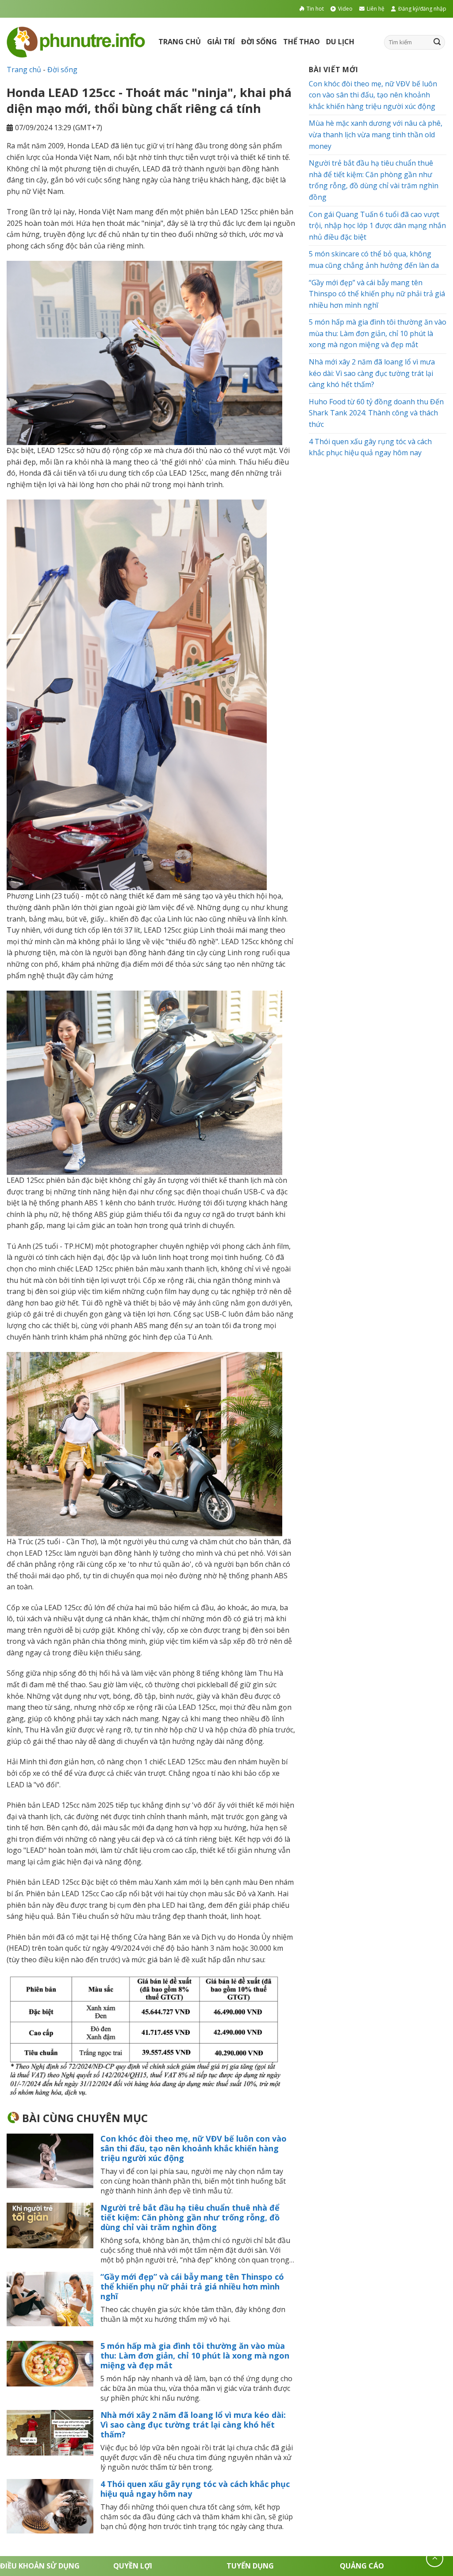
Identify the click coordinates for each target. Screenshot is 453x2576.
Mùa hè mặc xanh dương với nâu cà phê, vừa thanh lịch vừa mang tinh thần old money (376, 134)
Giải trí (221, 42)
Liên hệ (376, 9)
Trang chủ (180, 42)
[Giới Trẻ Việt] (76, 42)
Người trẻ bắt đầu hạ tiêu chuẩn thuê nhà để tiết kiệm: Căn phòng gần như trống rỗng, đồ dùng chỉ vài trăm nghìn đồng (190, 2217)
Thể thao (301, 42)
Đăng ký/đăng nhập (422, 9)
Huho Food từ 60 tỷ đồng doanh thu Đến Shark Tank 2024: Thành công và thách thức (376, 413)
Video (345, 9)
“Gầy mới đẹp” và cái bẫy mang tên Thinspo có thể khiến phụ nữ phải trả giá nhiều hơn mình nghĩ (192, 2286)
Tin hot (315, 9)
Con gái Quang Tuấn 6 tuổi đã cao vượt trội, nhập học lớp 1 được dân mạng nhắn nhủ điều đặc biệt (377, 226)
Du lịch (340, 42)
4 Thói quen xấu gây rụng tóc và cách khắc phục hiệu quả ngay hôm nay (195, 2489)
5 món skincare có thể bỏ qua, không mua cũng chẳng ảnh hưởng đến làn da (374, 260)
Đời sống (259, 42)
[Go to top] (435, 2559)
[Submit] (437, 42)
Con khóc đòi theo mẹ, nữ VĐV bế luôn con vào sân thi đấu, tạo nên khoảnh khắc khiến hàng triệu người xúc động (194, 2148)
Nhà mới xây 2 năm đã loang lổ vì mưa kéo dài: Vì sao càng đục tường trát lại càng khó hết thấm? (193, 2425)
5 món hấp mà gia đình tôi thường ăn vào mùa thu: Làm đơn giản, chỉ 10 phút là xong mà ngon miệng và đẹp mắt (195, 2355)
